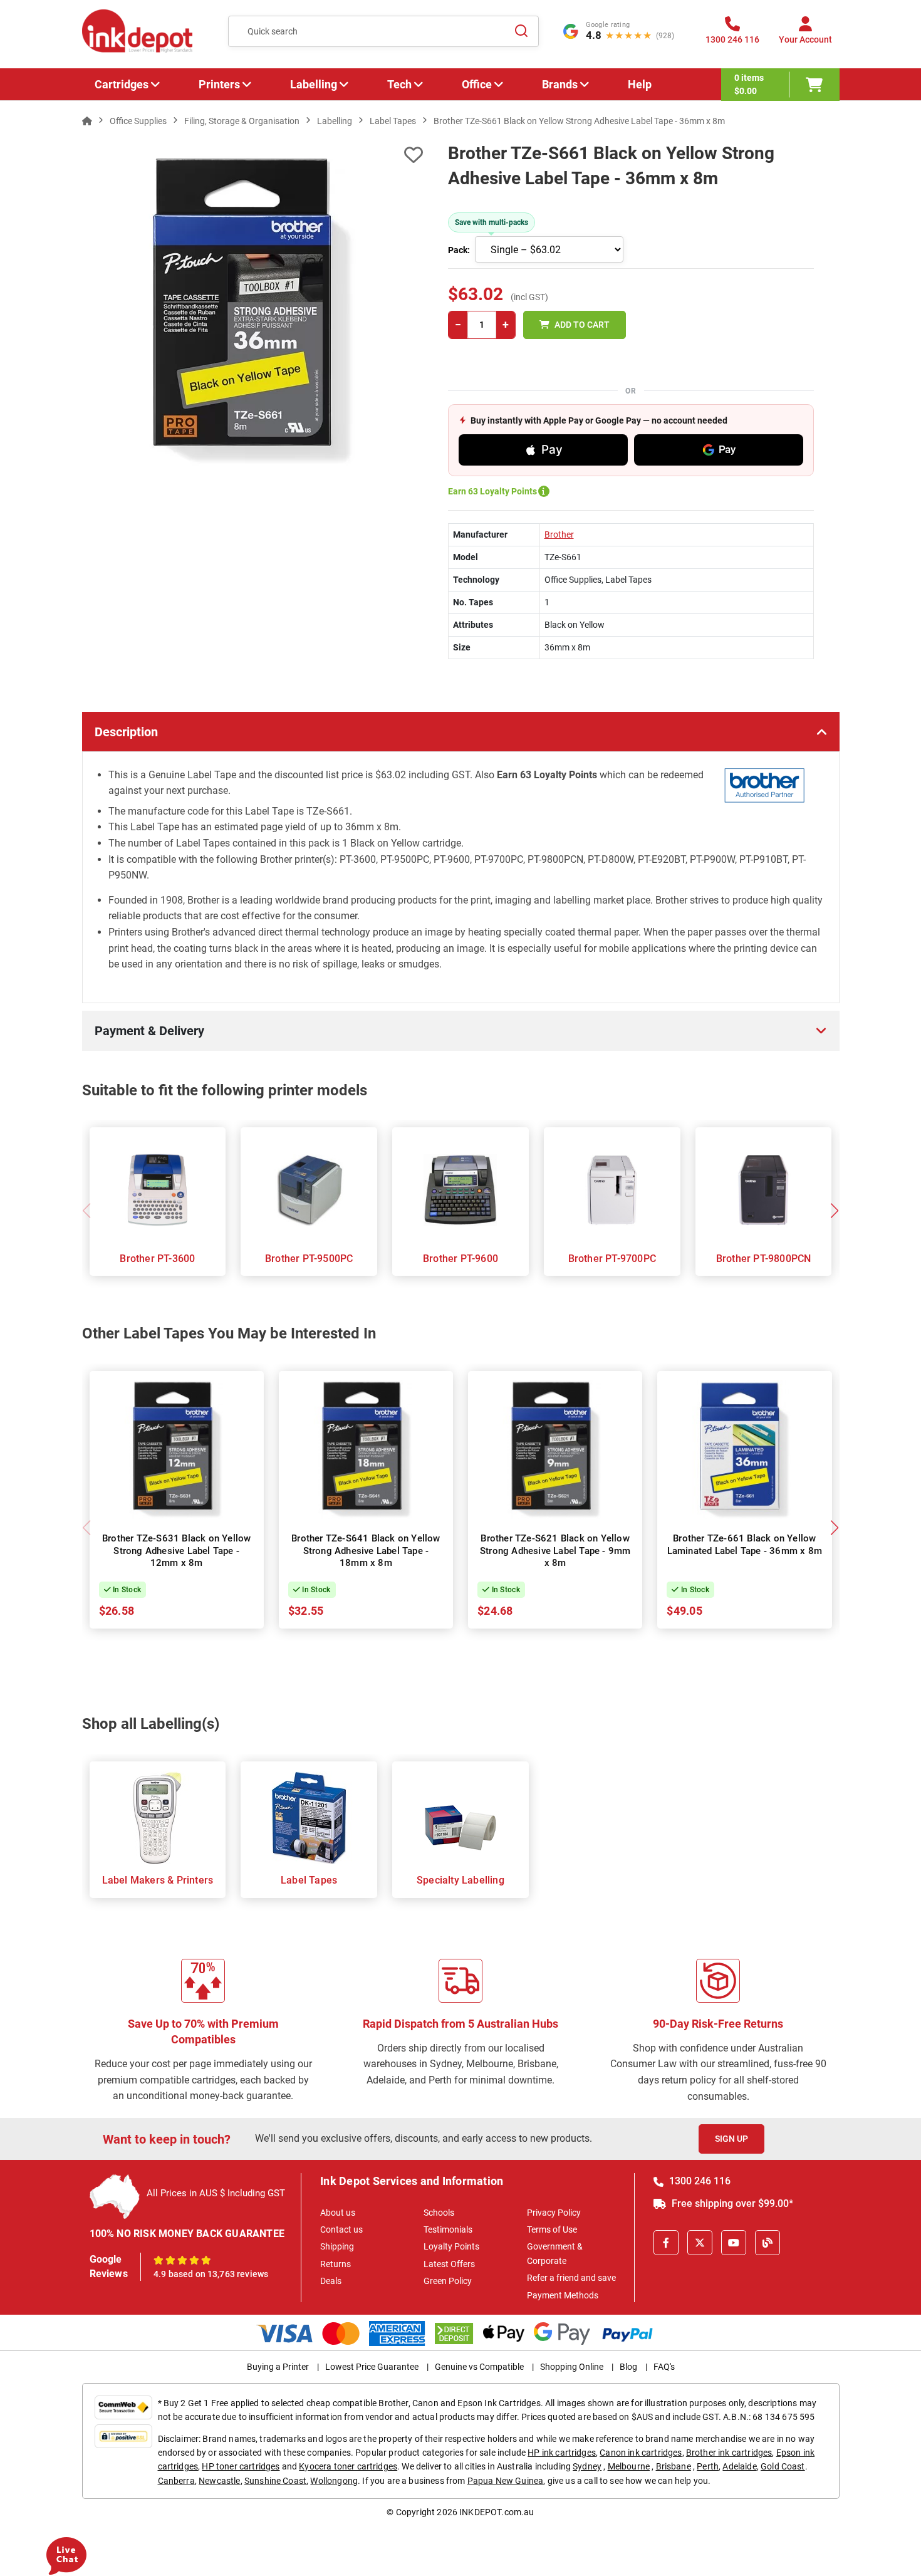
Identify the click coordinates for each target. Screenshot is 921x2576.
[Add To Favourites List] (252, 155)
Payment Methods (563, 2295)
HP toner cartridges (241, 2466)
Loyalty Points (451, 2246)
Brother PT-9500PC (309, 1259)
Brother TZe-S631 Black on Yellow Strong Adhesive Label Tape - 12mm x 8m (176, 1551)
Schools (439, 2213)
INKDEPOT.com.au (497, 2512)
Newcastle (219, 2481)
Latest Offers (449, 2264)
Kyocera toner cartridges (348, 2466)
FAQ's (664, 2367)
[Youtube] (734, 2243)
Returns (336, 2264)
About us (338, 2213)
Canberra (176, 2481)
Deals (331, 2281)
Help (640, 84)
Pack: (459, 250)
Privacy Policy (554, 2213)
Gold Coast (783, 2466)
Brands (560, 84)
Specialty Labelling (460, 1880)
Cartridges (122, 84)
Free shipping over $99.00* (731, 2203)
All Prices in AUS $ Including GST (216, 2193)
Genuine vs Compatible (479, 2367)
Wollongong (334, 2481)
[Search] (522, 31)
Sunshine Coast (275, 2481)
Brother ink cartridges (729, 2453)
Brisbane (674, 2466)
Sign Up (731, 2139)
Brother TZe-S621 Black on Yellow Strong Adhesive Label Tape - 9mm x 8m (555, 1551)
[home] (87, 121)
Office (477, 84)
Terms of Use (552, 2229)
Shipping (337, 2246)
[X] (700, 2243)
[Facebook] (666, 2243)
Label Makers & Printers (158, 1880)
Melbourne (629, 2466)
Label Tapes (309, 1880)
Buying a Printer (278, 2367)
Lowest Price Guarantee (372, 2367)
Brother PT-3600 (157, 1259)
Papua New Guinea (506, 2481)
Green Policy (448, 2281)
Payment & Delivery (149, 1031)
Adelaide (739, 2466)
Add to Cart (582, 325)
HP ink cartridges (562, 2453)
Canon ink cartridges (641, 2453)
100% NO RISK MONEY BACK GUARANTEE (187, 2234)
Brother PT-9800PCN (764, 1259)
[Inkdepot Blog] (767, 2243)
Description (126, 732)
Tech (399, 84)
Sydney (587, 2466)
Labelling (314, 84)
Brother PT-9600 (460, 1259)
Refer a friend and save (571, 2278)
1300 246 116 (699, 2181)
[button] (835, 1211)
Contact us (341, 2229)
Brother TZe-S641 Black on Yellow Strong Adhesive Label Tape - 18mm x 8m (366, 1551)
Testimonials (448, 2229)
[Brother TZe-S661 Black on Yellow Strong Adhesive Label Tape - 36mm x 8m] (253, 310)
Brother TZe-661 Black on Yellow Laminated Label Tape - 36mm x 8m (745, 1545)
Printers (219, 84)
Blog (628, 2367)
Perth (708, 2466)
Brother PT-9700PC (612, 1259)
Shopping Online (572, 2367)
